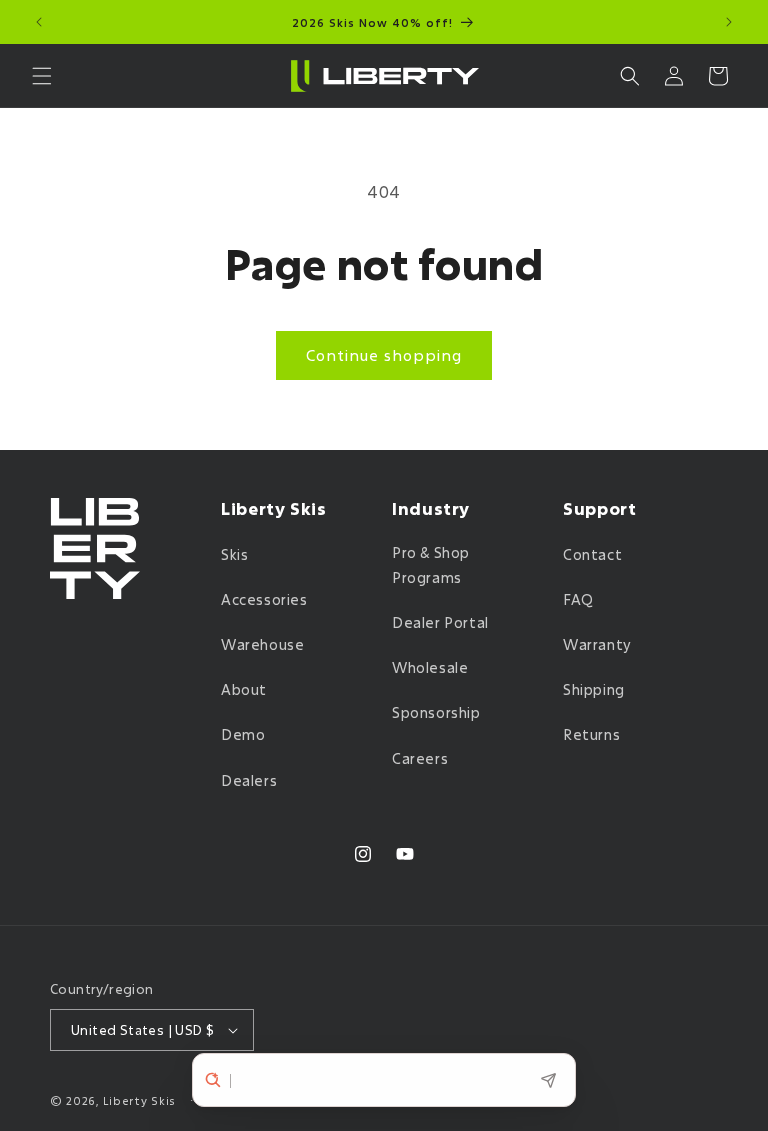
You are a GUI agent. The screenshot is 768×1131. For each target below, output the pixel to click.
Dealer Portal (440, 622)
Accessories (264, 599)
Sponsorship (436, 712)
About (244, 689)
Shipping (594, 689)
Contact (592, 554)
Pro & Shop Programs (431, 565)
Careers (420, 758)
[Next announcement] (729, 22)
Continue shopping (384, 355)
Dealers (249, 780)
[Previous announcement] (39, 22)
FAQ (578, 599)
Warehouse (262, 644)
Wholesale (430, 667)
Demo (243, 734)
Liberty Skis (139, 1100)
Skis (234, 554)
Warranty (597, 644)
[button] (42, 76)
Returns (591, 734)
